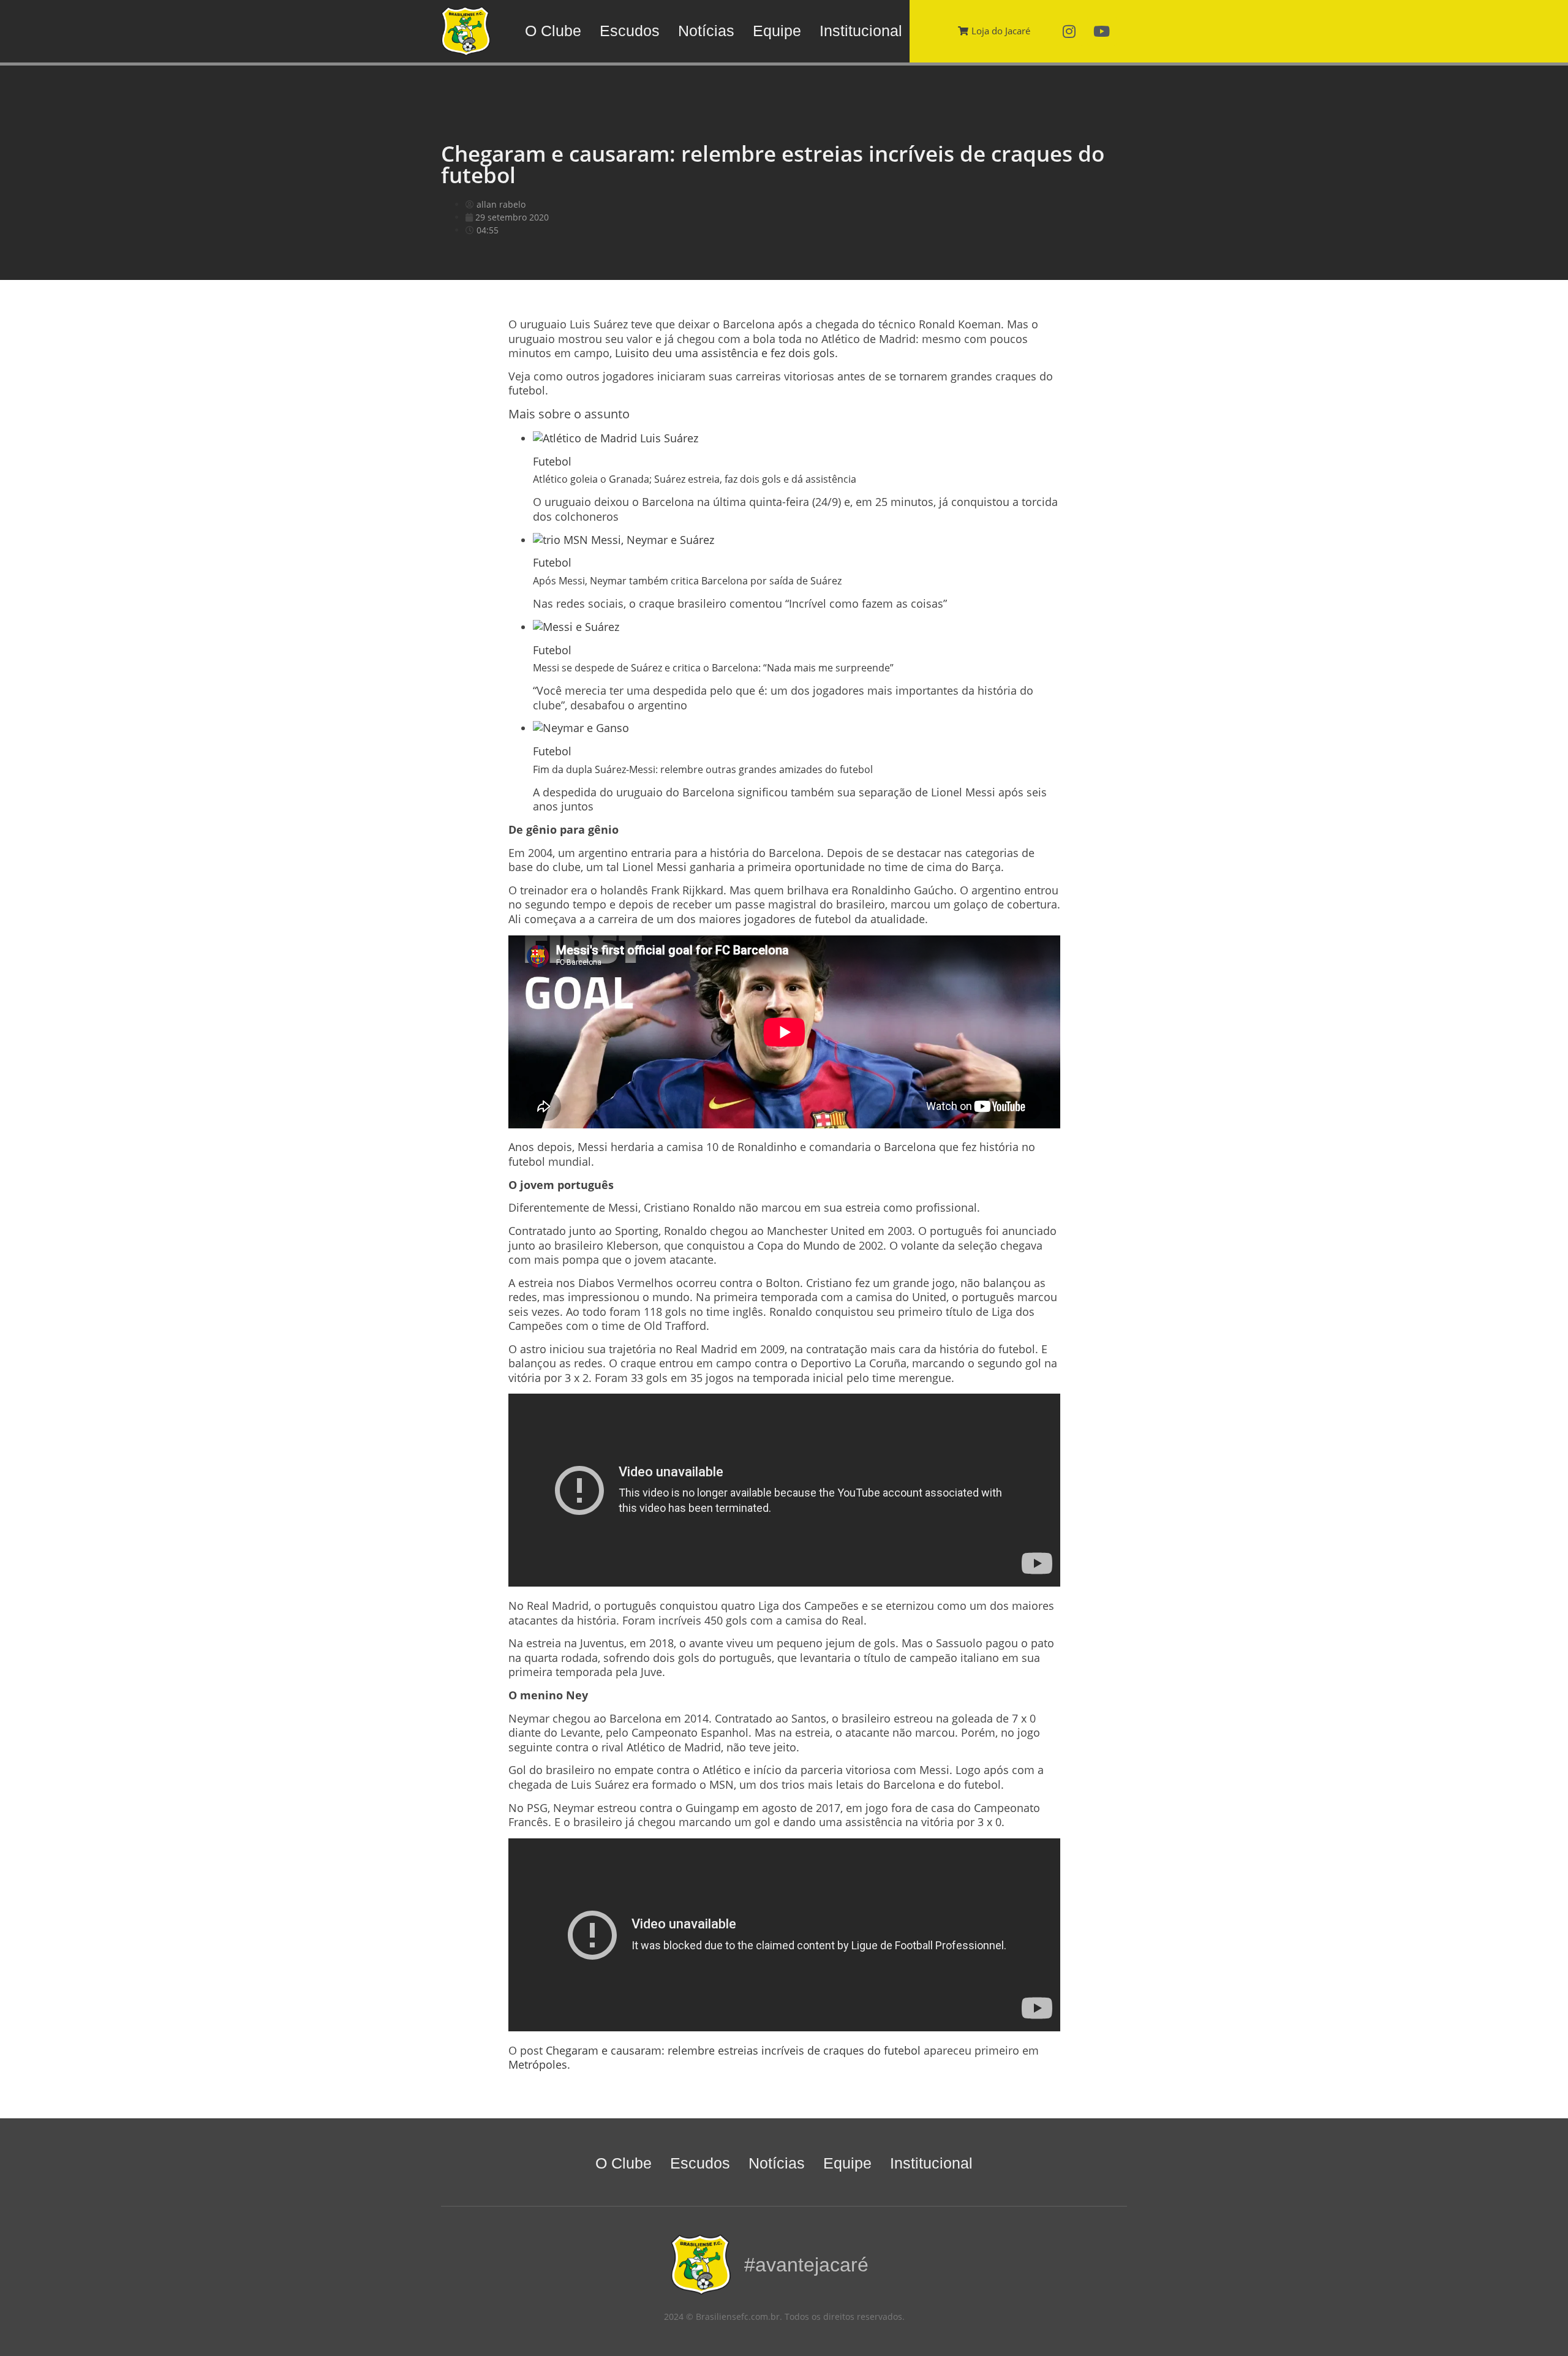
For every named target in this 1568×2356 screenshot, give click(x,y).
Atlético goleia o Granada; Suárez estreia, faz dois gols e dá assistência (695, 479)
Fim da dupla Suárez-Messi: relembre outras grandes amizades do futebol (703, 769)
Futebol (552, 461)
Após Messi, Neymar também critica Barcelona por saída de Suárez (687, 581)
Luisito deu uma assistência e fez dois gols (725, 353)
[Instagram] (1069, 31)
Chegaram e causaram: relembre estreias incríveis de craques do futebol (733, 2050)
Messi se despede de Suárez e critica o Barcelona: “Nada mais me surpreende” (713, 668)
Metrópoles (538, 2064)
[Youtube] (1102, 31)
